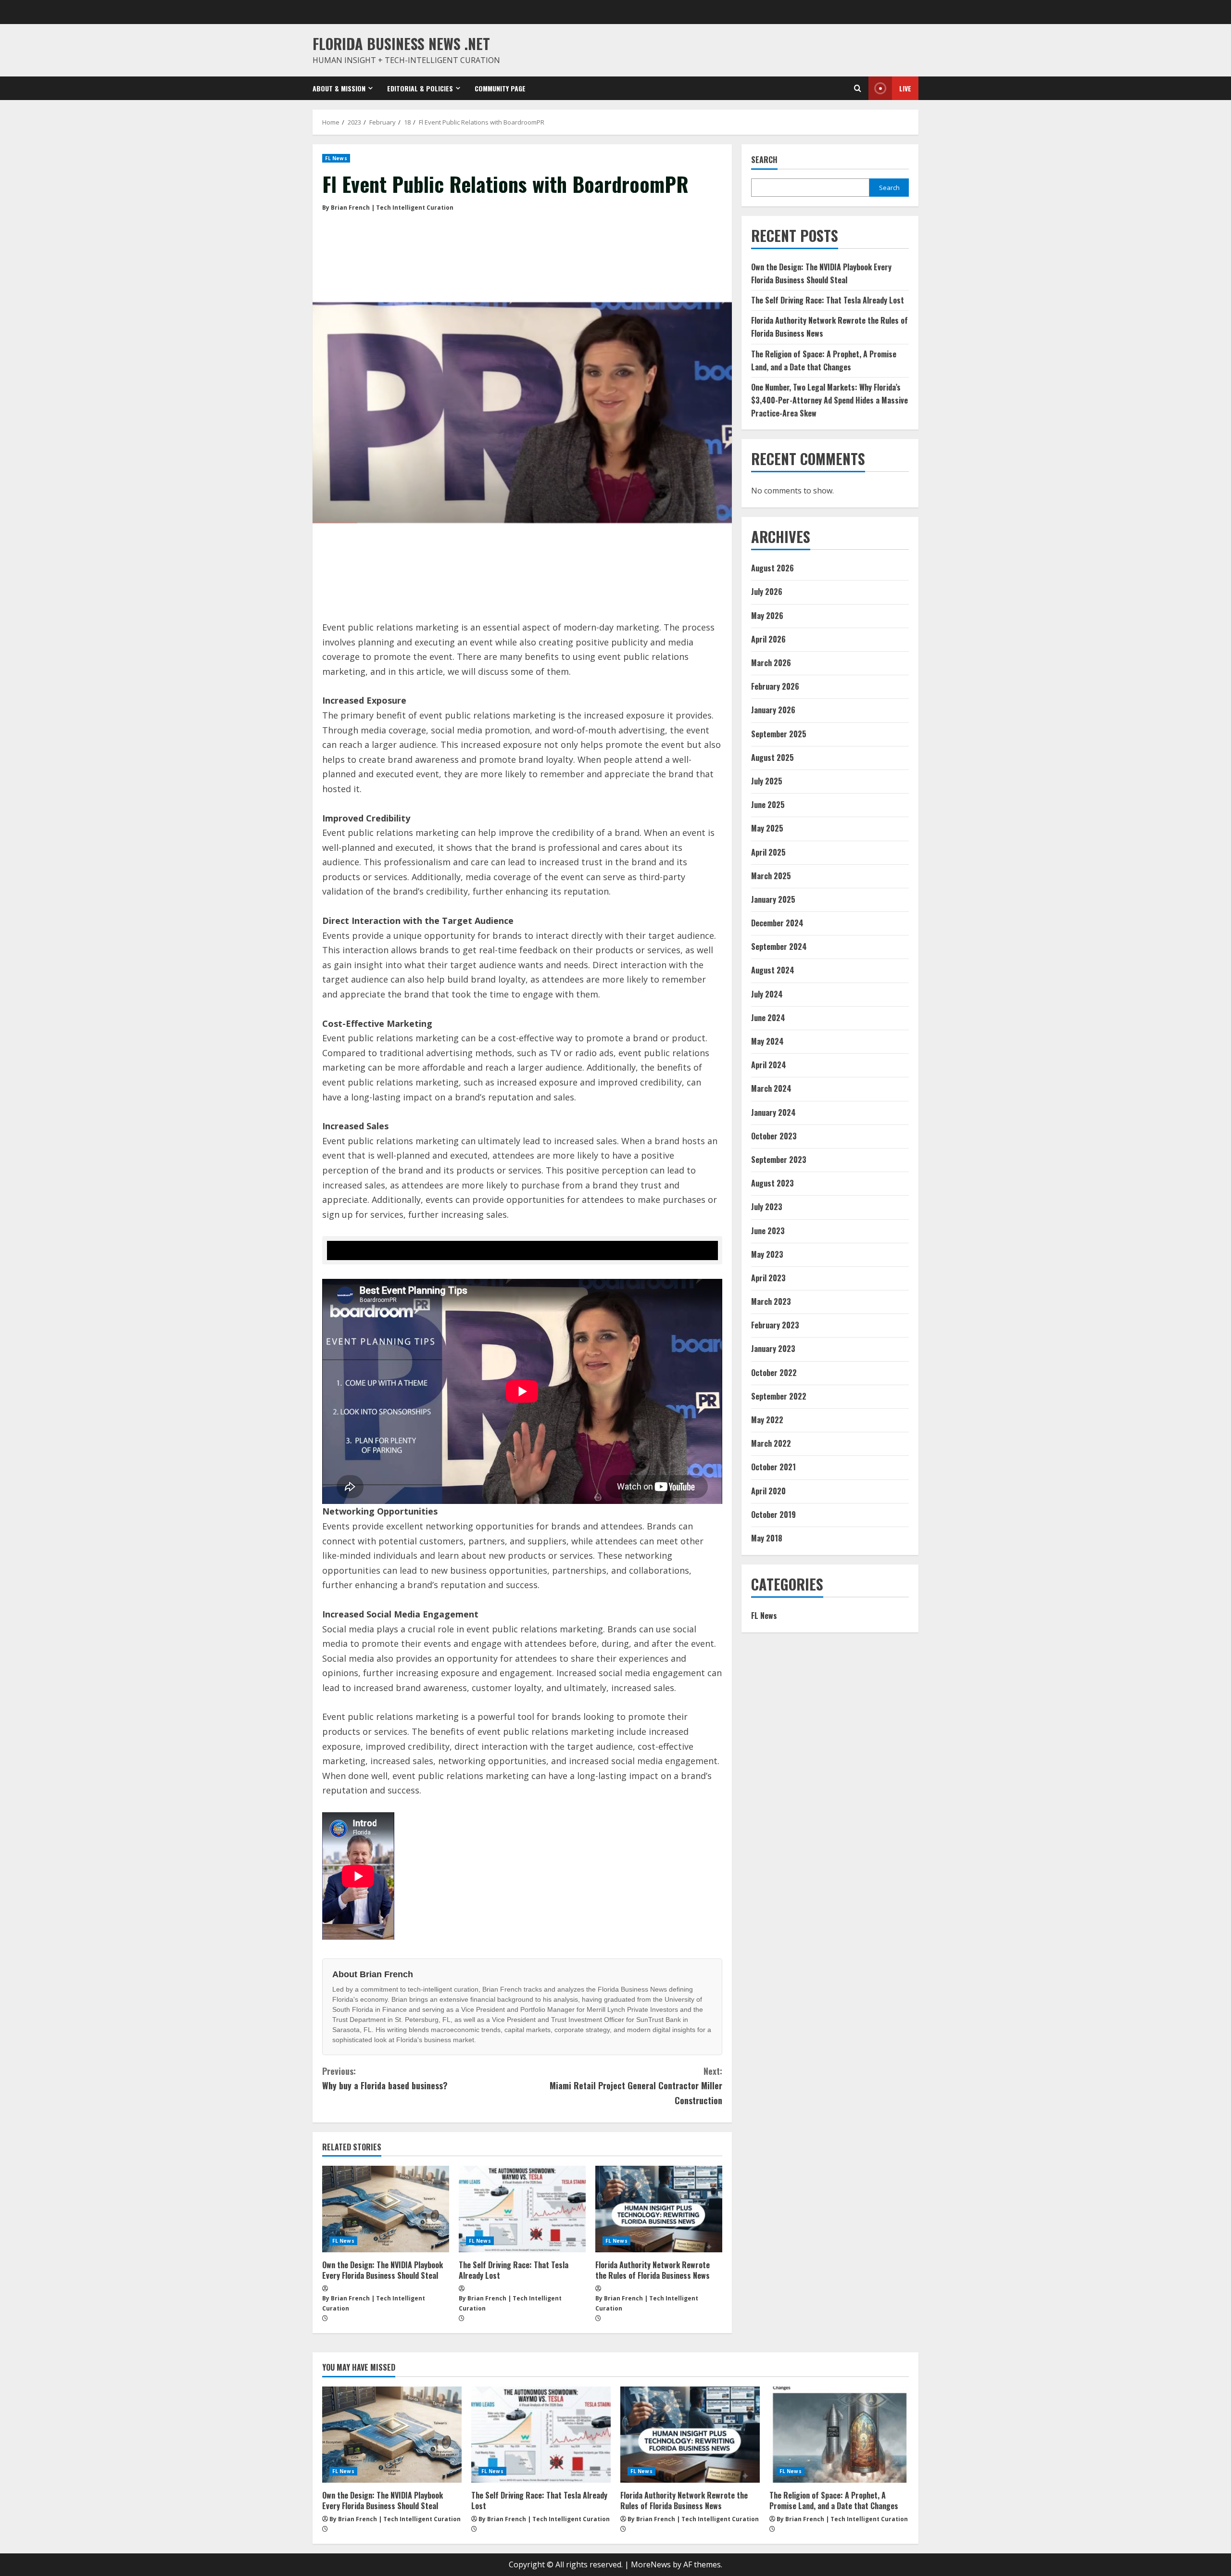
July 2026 (767, 592)
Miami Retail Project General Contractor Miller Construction (636, 2086)
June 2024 (768, 1018)
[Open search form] (858, 88)
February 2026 (775, 686)
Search (764, 160)
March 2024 (771, 1088)
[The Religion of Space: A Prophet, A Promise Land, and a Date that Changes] (839, 2435)
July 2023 (767, 1207)
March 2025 (771, 876)
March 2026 (771, 663)
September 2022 (779, 1396)
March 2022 (771, 1443)
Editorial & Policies (420, 88)
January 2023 (773, 1349)
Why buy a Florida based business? (385, 2078)
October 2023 (774, 1136)
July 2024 (767, 994)
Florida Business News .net (401, 44)
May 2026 (767, 616)
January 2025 (773, 899)
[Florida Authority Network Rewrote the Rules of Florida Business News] (659, 2209)
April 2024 (769, 1065)
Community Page (500, 88)
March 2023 (771, 1301)
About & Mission (339, 88)
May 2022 (767, 1420)
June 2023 (768, 1231)
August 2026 (773, 568)
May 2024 (767, 1041)
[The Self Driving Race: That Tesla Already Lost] (522, 2209)
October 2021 (773, 1467)
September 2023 (779, 1160)
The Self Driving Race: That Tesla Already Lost (514, 2270)
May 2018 (767, 1538)
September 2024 (779, 947)
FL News (336, 158)
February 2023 (775, 1325)
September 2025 (779, 734)
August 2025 (773, 758)
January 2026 (773, 710)
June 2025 (768, 805)
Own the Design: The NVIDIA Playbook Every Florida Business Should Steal (383, 2270)
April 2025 (768, 852)
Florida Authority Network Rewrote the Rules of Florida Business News (653, 2270)
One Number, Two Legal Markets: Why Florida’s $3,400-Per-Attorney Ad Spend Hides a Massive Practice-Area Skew (829, 400)
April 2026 (768, 639)
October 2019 (773, 1515)
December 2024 (777, 923)
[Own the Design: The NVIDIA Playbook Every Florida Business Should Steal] (386, 2209)
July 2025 (767, 781)
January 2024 (773, 1112)
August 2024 (773, 971)
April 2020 (768, 1491)
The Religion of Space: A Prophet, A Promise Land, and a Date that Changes (834, 2500)
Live (905, 88)
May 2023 (767, 1254)
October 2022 (774, 1373)
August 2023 (773, 1183)
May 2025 (767, 828)
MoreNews (651, 2564)
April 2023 (768, 1278)
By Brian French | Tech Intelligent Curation (388, 208)
